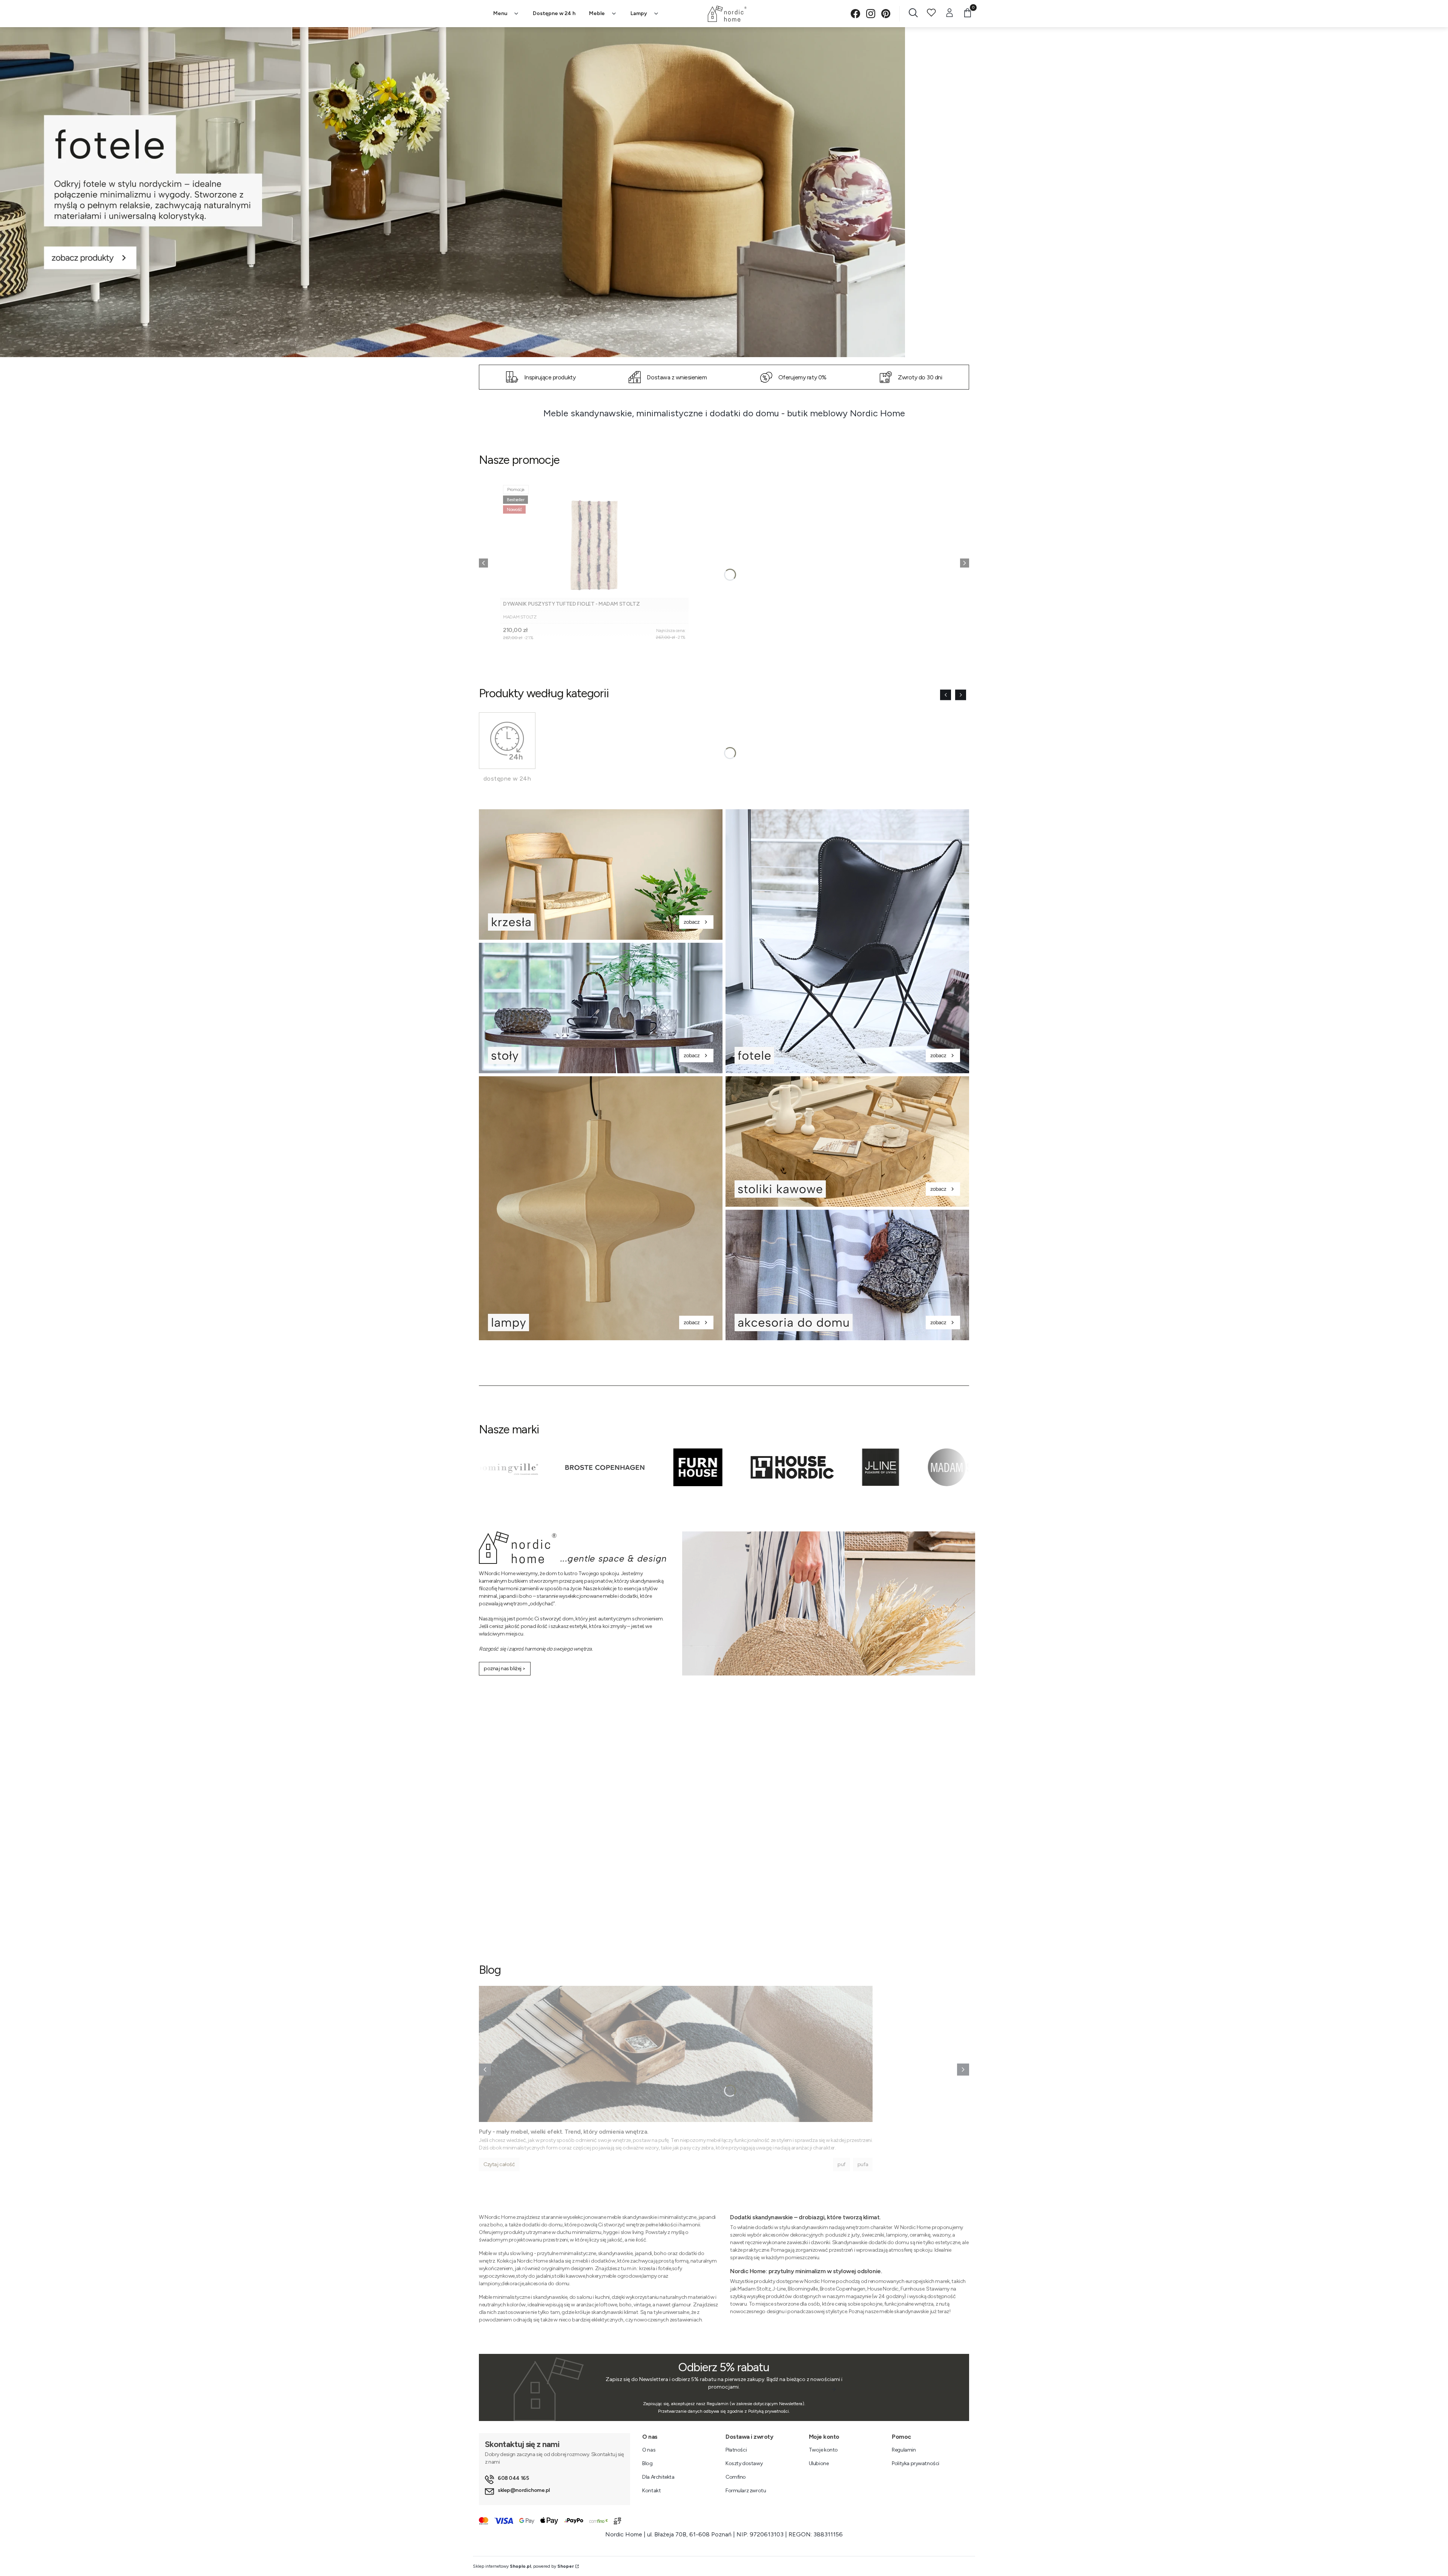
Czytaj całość (499, 2164)
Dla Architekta (658, 2477)
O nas (649, 2450)
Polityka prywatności (916, 2463)
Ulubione (819, 2463)
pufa (863, 2164)
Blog (647, 2463)
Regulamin (904, 2450)
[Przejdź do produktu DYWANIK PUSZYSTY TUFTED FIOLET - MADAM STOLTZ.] (594, 540)
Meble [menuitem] (597, 13)
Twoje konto (823, 2450)
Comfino (736, 2477)
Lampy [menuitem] (639, 13)
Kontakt (651, 2491)
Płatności (736, 2450)
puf (841, 2164)
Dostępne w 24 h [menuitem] (554, 13)
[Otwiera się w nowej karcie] (855, 14)
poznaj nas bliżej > (505, 1668)
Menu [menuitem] (500, 13)
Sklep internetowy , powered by (523, 2566)
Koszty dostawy (744, 2463)
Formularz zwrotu (746, 2491)
